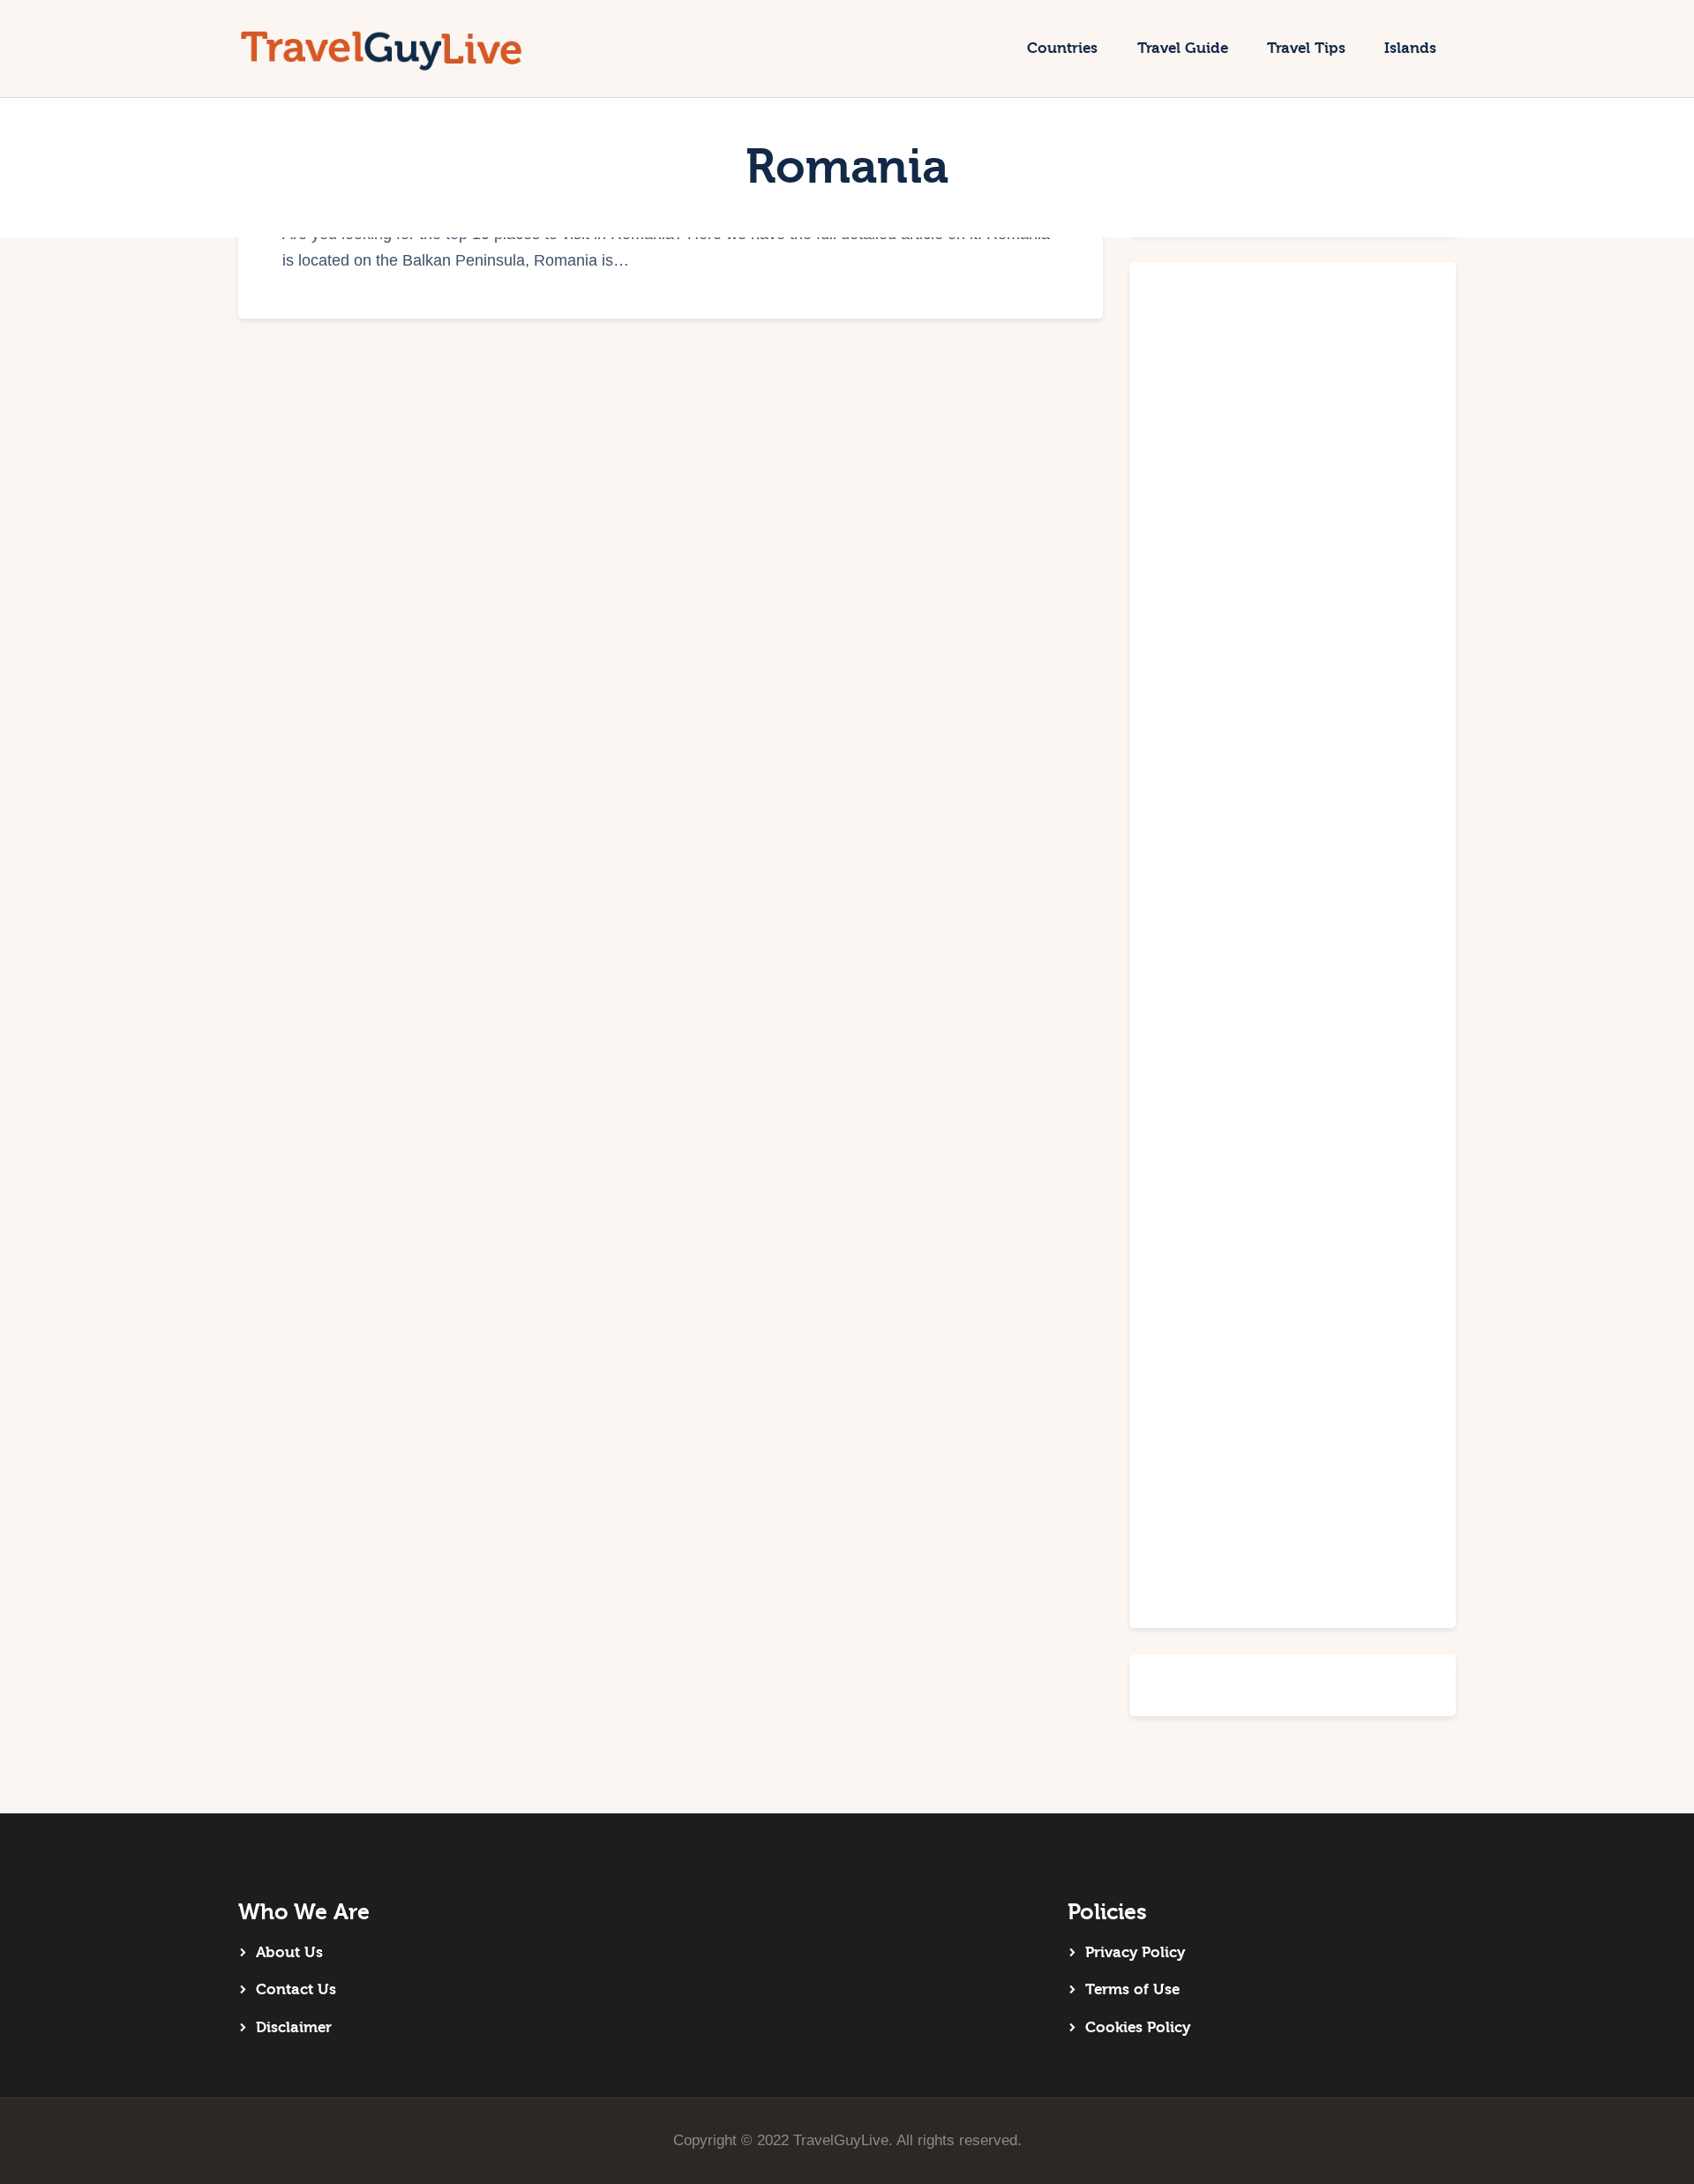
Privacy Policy (1135, 1952)
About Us (289, 1952)
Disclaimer (294, 2027)
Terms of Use (1132, 1989)
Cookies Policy (1138, 2027)
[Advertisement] (1293, 945)
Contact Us (296, 1989)
